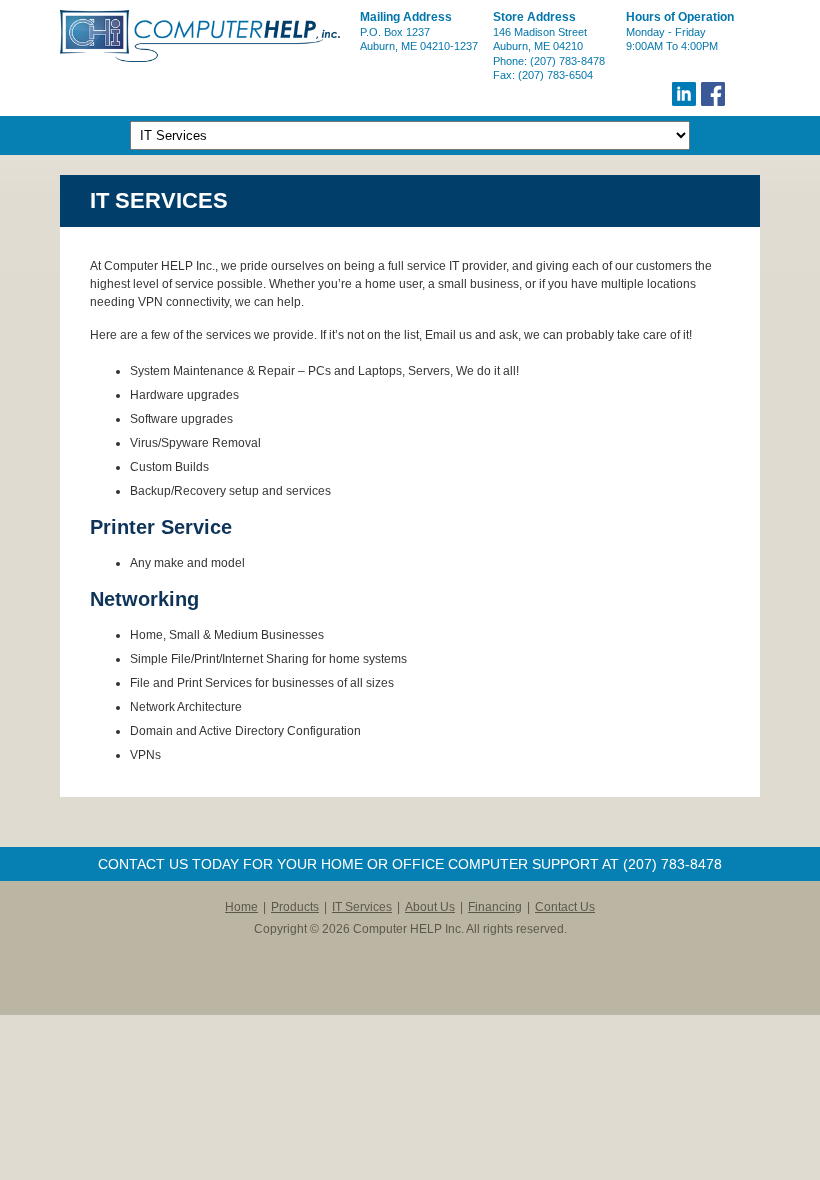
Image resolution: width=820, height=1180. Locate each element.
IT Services (362, 907)
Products (295, 907)
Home (241, 907)
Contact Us (565, 907)
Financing (495, 907)
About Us (430, 907)
